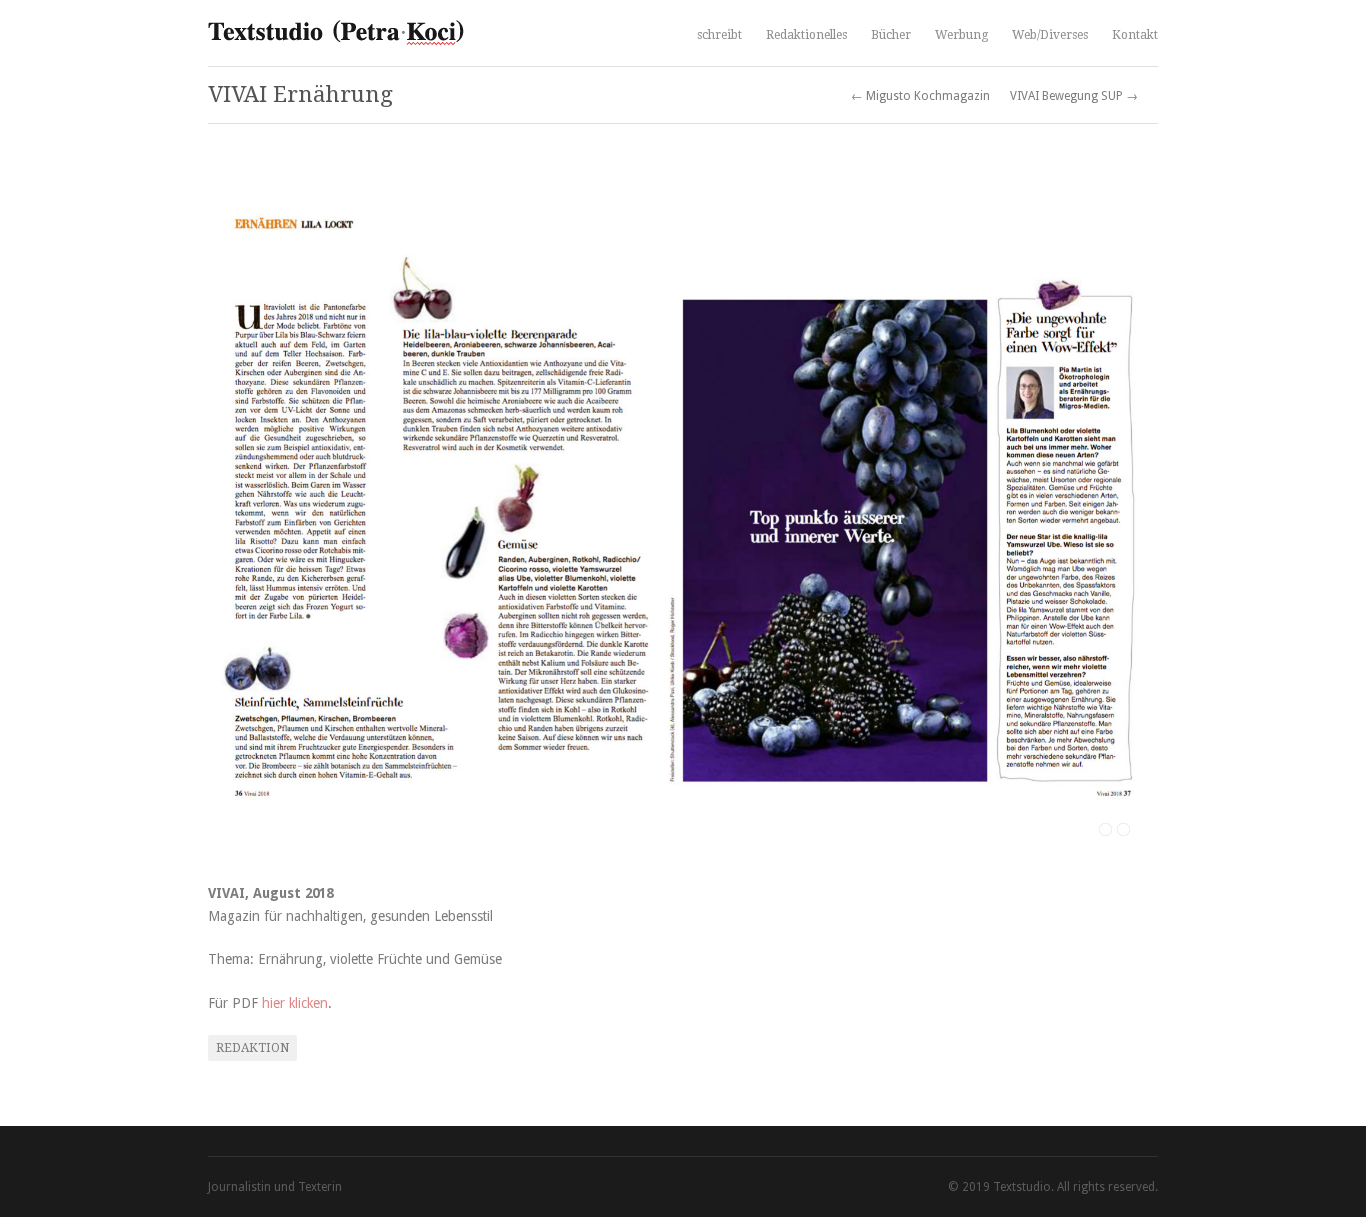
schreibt (719, 32)
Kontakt (1135, 35)
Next (1123, 510)
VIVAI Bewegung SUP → (1074, 96)
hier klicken (295, 1003)
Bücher (891, 35)
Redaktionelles (806, 35)
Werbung (961, 35)
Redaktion (252, 1048)
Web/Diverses (1050, 35)
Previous (243, 510)
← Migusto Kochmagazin (920, 96)
